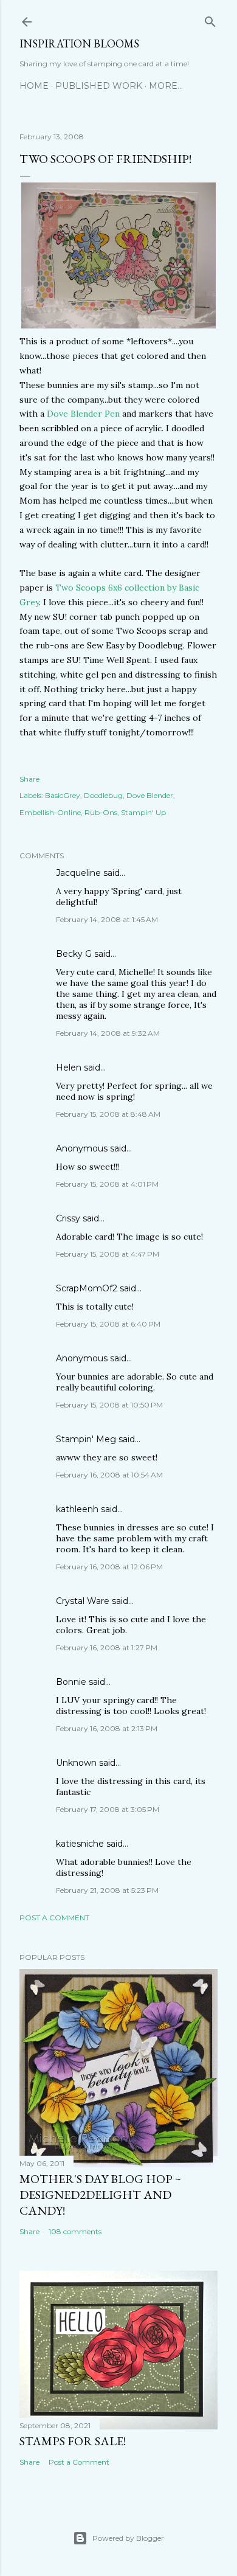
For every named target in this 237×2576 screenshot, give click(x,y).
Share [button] (29, 779)
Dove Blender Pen (84, 414)
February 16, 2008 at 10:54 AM (109, 1475)
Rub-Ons (101, 812)
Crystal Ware (83, 1601)
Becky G (74, 954)
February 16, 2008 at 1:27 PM (107, 1647)
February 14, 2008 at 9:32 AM (108, 1033)
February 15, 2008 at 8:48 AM (108, 1114)
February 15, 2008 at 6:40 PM (108, 1324)
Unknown (76, 1763)
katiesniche (80, 1844)
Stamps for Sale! (73, 2441)
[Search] (210, 19)
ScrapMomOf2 (87, 1288)
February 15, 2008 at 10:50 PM (109, 1405)
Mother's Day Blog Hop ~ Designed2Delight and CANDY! (100, 2195)
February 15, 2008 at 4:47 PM (108, 1254)
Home (34, 86)
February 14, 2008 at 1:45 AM (107, 919)
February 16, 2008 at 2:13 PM (107, 1728)
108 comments (75, 2231)
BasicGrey (63, 795)
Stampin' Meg (86, 1439)
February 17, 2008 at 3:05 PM (108, 1809)
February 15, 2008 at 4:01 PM (107, 1184)
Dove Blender (150, 795)
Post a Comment (54, 1918)
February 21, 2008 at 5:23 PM (107, 1890)
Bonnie (71, 1682)
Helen (69, 1068)
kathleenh (77, 1509)
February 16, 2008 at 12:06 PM (109, 1567)
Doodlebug (103, 795)
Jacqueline (78, 873)
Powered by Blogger (128, 2538)
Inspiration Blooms (79, 43)
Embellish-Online (50, 812)
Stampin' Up (143, 812)
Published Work (99, 86)
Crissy (68, 1218)
